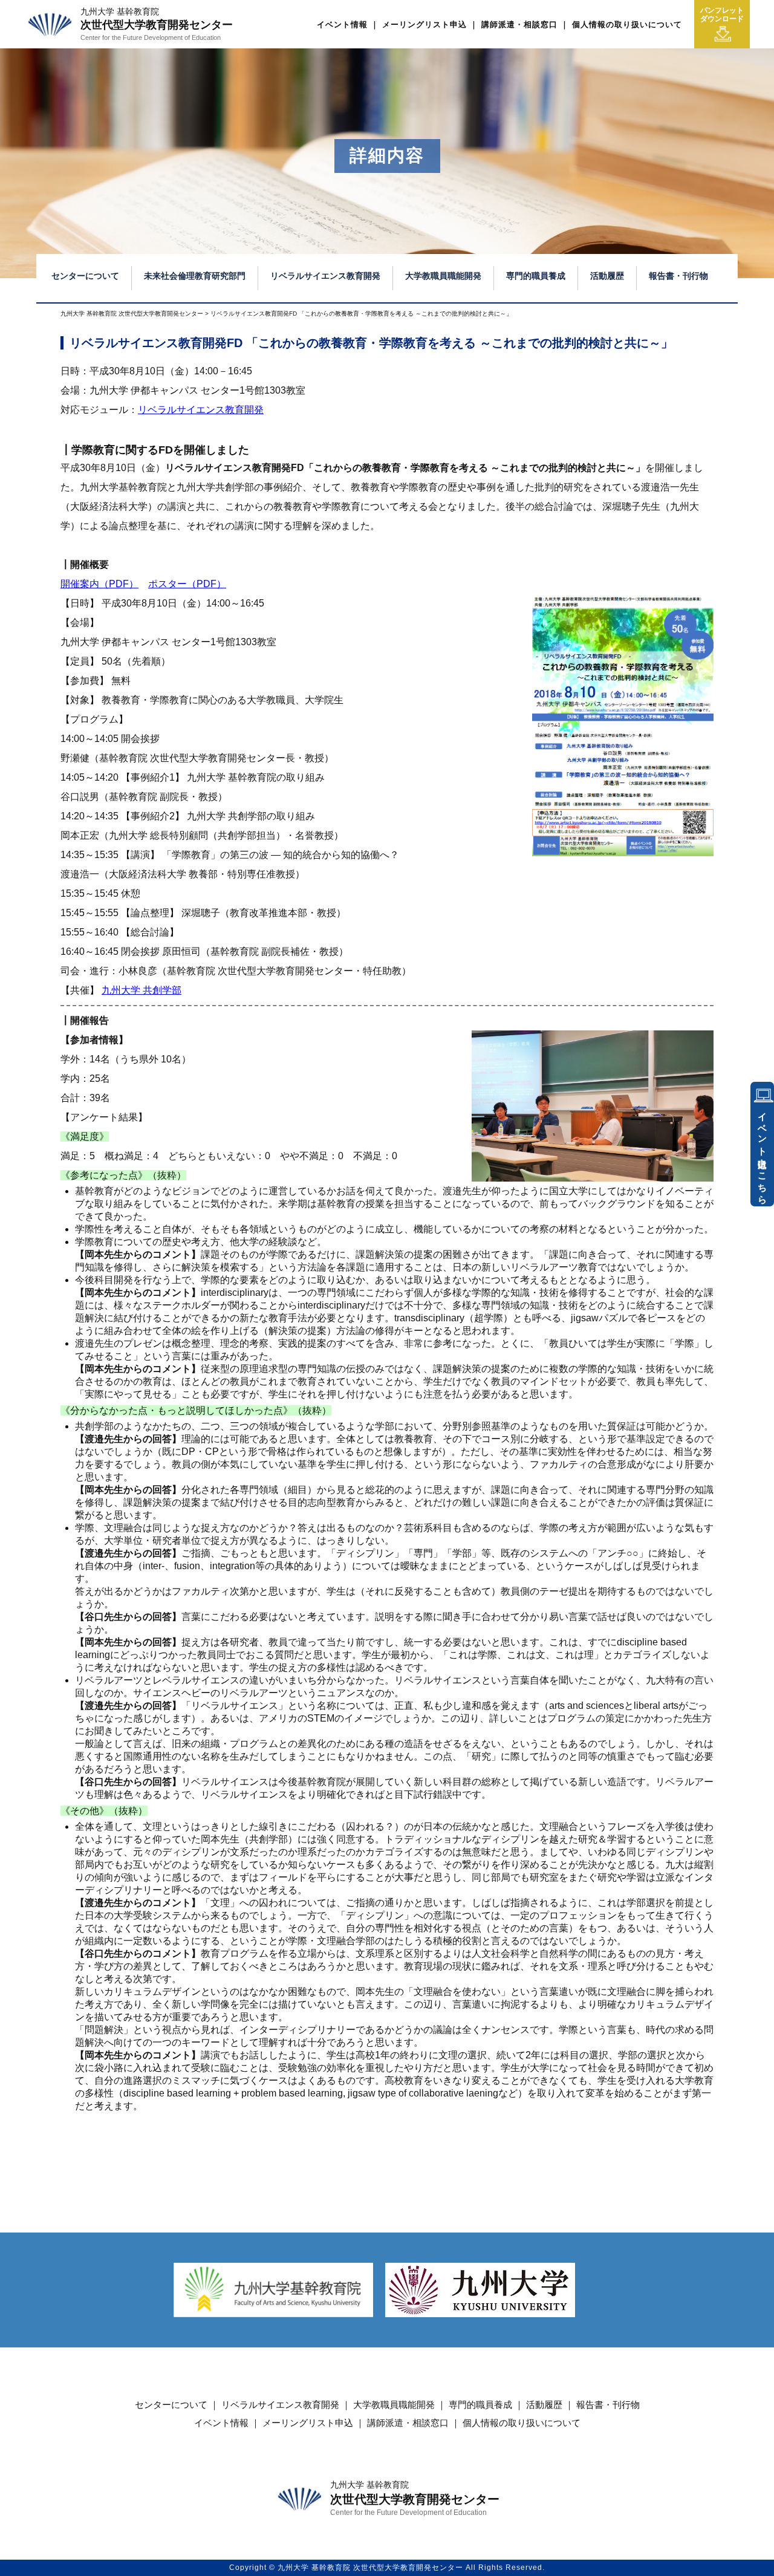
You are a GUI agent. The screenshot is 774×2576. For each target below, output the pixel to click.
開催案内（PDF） (99, 584)
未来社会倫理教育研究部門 (195, 276)
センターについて (85, 276)
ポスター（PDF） (187, 584)
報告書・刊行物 (678, 276)
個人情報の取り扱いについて (627, 24)
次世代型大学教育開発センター (157, 24)
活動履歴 (607, 276)
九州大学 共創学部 (141, 990)
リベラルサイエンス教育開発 (325, 276)
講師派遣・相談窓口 (519, 24)
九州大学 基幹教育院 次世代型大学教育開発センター (132, 314)
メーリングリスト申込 (424, 24)
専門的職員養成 (536, 276)
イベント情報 (342, 24)
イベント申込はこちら (763, 1153)
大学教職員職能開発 (443, 276)
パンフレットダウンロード (722, 15)
